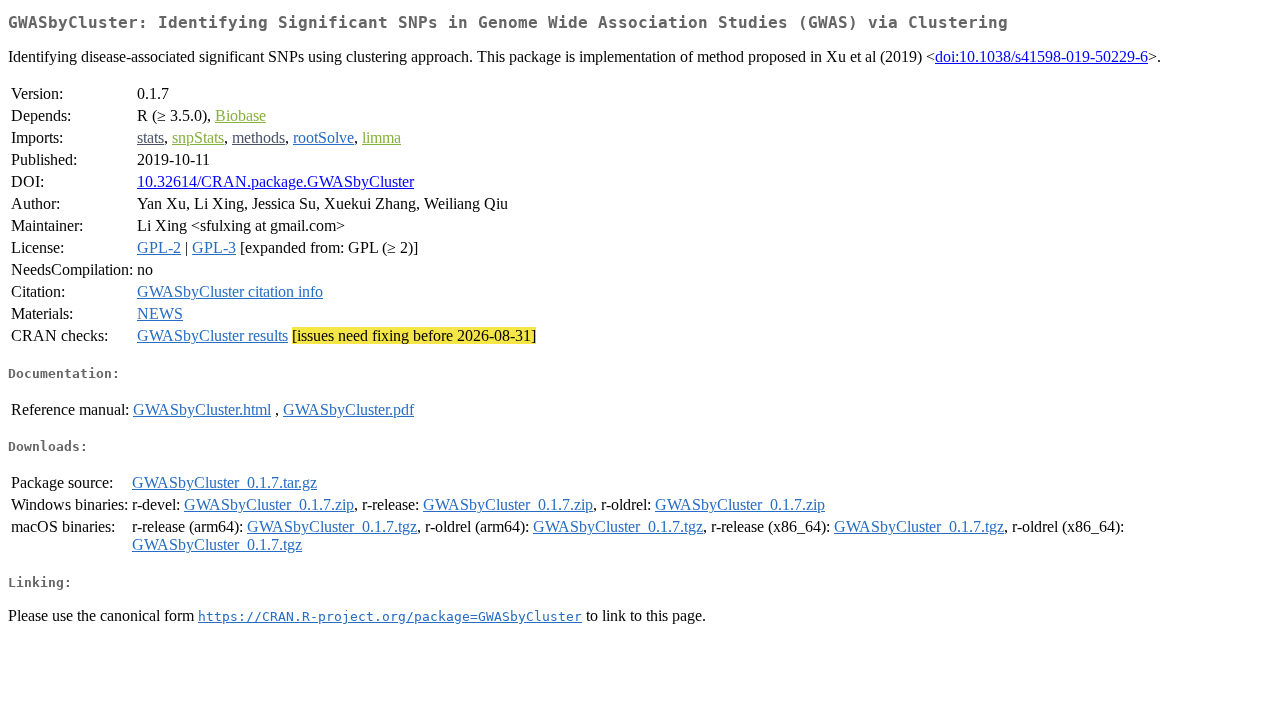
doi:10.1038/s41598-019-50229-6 (1041, 56)
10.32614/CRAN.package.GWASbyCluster (275, 181)
